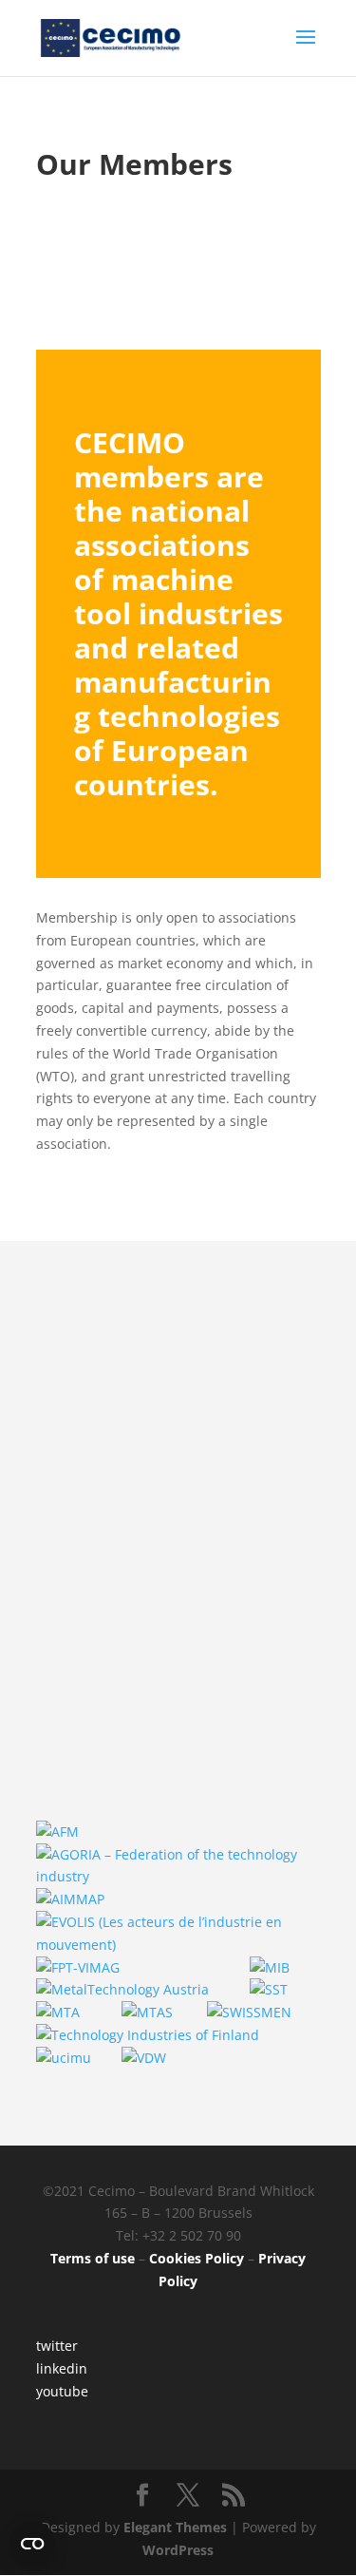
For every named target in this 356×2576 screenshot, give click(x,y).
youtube (62, 2391)
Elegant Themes (175, 2527)
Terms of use (93, 2258)
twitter (57, 2346)
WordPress (178, 2550)
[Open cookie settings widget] (32, 2544)
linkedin (62, 2368)
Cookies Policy (197, 2258)
